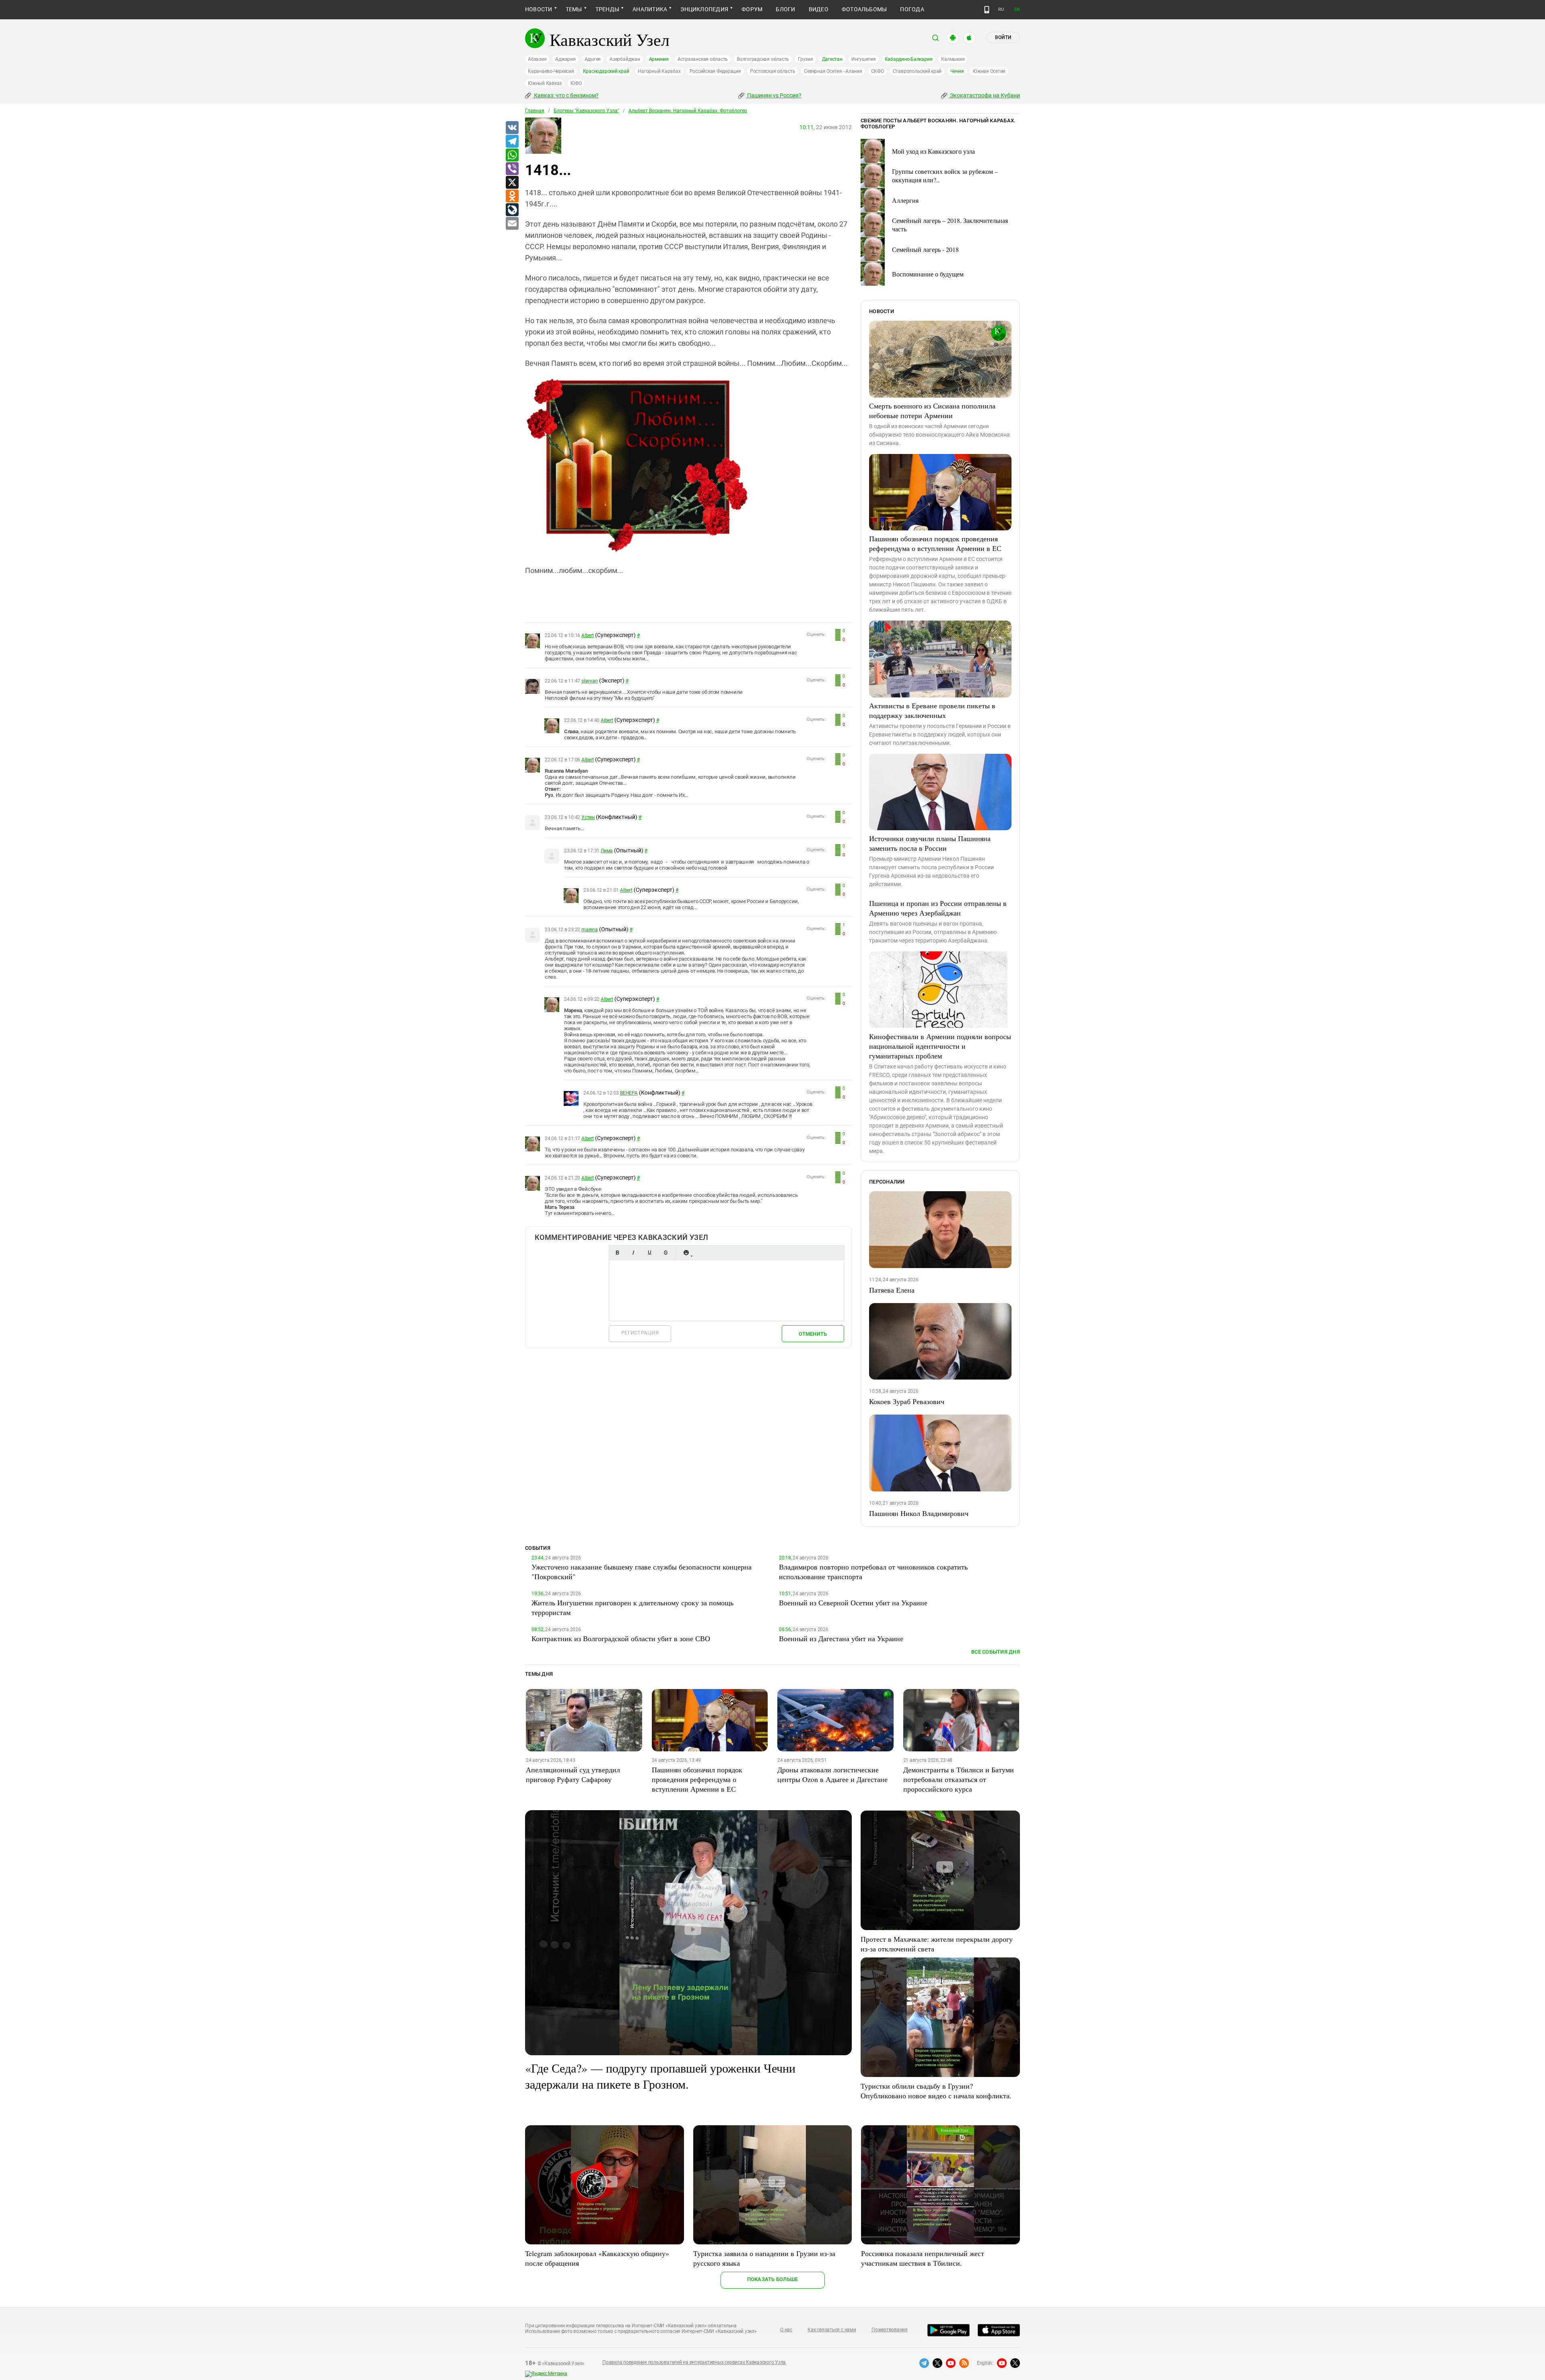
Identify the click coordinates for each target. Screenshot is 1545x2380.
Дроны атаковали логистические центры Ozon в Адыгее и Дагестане (832, 1774)
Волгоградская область (763, 59)
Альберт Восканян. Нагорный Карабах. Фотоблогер (688, 111)
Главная (535, 111)
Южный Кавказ (545, 83)
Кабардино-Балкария (909, 59)
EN (1017, 9)
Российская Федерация (715, 71)
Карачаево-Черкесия (551, 71)
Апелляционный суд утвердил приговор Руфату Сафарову (573, 1774)
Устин (588, 817)
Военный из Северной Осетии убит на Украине (853, 1602)
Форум (752, 9)
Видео (819, 9)
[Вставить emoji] (686, 1253)
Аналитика (650, 9)
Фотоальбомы (864, 9)
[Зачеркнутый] (665, 1253)
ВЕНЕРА (629, 1093)
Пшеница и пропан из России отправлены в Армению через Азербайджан (938, 908)
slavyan (589, 681)
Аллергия (905, 200)
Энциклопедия (704, 9)
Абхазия (537, 59)
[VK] (512, 128)
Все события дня (996, 1652)
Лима (607, 851)
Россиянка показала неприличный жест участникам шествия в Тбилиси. (923, 2258)
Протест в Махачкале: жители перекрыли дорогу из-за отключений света (937, 1944)
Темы (574, 9)
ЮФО (576, 83)
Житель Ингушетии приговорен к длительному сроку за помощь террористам (632, 1607)
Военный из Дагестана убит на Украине (841, 1638)
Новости (539, 9)
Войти (1003, 37)
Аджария (565, 59)
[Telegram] (512, 142)
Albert (588, 635)
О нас (786, 2330)
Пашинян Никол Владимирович (919, 1513)
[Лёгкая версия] (987, 10)
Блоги (785, 9)
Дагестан (832, 59)
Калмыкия (953, 59)
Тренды (607, 9)
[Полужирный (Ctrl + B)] (617, 1253)
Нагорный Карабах (659, 71)
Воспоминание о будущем (928, 274)
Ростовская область (773, 71)
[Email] (512, 224)
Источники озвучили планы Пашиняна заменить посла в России (930, 843)
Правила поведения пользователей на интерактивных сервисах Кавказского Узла (694, 2362)
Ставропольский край (917, 71)
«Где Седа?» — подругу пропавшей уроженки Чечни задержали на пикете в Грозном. (660, 2076)
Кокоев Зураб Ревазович (907, 1401)
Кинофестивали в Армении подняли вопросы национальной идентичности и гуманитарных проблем (940, 1046)
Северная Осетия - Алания (833, 71)
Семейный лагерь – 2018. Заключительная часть (950, 225)
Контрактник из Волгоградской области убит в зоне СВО (621, 1638)
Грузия (805, 59)
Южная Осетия (989, 71)
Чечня (957, 71)
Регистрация (640, 1333)
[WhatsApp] (512, 155)
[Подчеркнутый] (649, 1253)
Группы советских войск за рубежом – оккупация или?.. (945, 175)
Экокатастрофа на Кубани (984, 95)
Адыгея (593, 59)
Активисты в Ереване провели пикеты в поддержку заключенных (932, 710)
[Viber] (512, 169)
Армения (659, 59)
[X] (512, 183)
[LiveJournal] (512, 210)
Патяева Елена (892, 1290)
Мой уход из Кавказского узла (933, 151)
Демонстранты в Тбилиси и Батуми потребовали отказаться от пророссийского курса (959, 1779)
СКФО (878, 71)
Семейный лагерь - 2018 (925, 249)
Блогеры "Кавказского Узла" (586, 111)
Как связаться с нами (832, 2330)
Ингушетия (864, 59)
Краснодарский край (606, 71)
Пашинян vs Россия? (774, 95)
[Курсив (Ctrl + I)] (633, 1253)
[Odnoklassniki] (512, 196)
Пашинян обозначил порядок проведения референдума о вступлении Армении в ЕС (935, 543)
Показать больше (773, 2279)
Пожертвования (890, 2330)
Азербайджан (625, 59)
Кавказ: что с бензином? (566, 95)
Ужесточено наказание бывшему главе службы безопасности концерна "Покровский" (642, 1572)
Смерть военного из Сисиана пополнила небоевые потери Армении (932, 410)
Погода (912, 9)
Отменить (813, 1334)
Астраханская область (703, 59)
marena (590, 930)
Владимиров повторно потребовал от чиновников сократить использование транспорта (873, 1572)
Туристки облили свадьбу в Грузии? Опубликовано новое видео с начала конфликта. (936, 2091)
